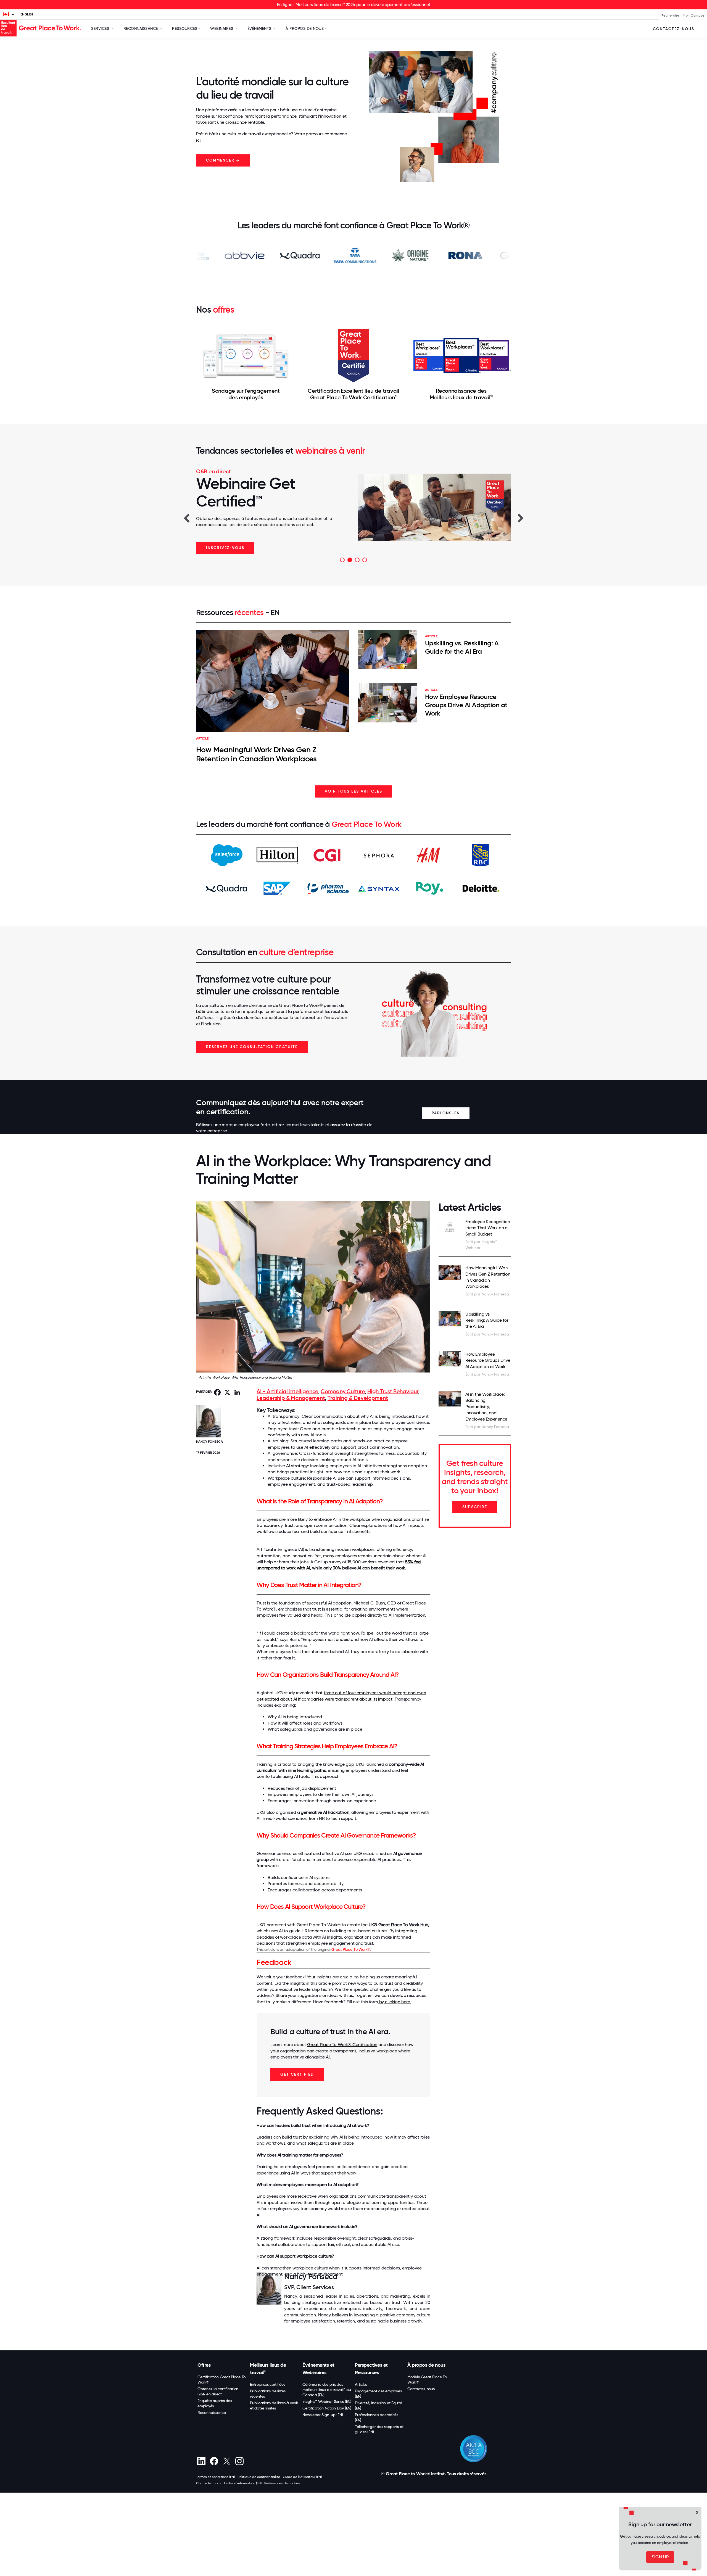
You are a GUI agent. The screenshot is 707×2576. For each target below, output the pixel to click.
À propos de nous (426, 2365)
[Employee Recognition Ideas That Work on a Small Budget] (450, 1228)
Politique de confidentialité (259, 2477)
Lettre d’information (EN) (243, 2483)
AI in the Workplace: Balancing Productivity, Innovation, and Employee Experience (486, 1407)
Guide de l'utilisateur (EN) (302, 2477)
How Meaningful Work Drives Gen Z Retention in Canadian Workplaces (256, 754)
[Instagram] (239, 2461)
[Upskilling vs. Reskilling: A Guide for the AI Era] (450, 1319)
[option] (353, 511)
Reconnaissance (212, 2413)
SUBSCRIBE (475, 1507)
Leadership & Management (291, 1398)
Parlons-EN (446, 1113)
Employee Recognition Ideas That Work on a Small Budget (488, 1228)
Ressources (185, 28)
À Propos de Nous (305, 28)
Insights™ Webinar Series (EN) (327, 2401)
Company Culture (343, 1391)
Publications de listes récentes (268, 2394)
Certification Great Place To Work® (221, 2380)
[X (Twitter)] (227, 2461)
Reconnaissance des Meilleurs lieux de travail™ (461, 394)
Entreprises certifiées (268, 2384)
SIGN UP (660, 2557)
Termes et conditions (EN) (215, 2477)
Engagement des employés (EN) (378, 2394)
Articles (361, 2384)
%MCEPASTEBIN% (258, 2575)
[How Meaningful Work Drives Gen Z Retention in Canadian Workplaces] (450, 1272)
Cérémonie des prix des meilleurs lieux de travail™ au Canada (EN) (327, 2390)
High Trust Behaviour (393, 1391)
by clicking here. (394, 2002)
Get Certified (297, 2074)
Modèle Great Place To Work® (427, 2380)
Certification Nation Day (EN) (327, 2408)
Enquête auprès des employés (215, 2403)
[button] (186, 518)
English (27, 14)
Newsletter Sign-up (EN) (323, 2415)
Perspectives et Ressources (371, 2369)
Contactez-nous (674, 29)
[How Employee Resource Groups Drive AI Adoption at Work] (450, 1359)
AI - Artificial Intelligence (287, 1391)
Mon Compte (693, 15)
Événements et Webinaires (318, 2369)
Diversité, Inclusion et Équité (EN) (378, 2405)
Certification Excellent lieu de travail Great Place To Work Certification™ (353, 394)
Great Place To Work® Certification (342, 2045)
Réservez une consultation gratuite (252, 1047)
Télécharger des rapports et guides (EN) (379, 2429)
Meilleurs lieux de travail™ (268, 2369)
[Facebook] (214, 2461)
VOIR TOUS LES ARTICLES (353, 791)
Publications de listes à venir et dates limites (274, 2405)
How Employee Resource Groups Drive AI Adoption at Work (466, 705)
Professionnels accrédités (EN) (377, 2417)
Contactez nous (421, 2389)
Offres (204, 2365)
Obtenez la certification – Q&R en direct (220, 2391)
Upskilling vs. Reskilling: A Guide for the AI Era (462, 647)
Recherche (670, 15)
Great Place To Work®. (351, 1949)
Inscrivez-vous (225, 548)
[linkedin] (201, 2461)
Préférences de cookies (282, 2483)
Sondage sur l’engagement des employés (246, 394)
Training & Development (358, 1398)
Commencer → (223, 160)
